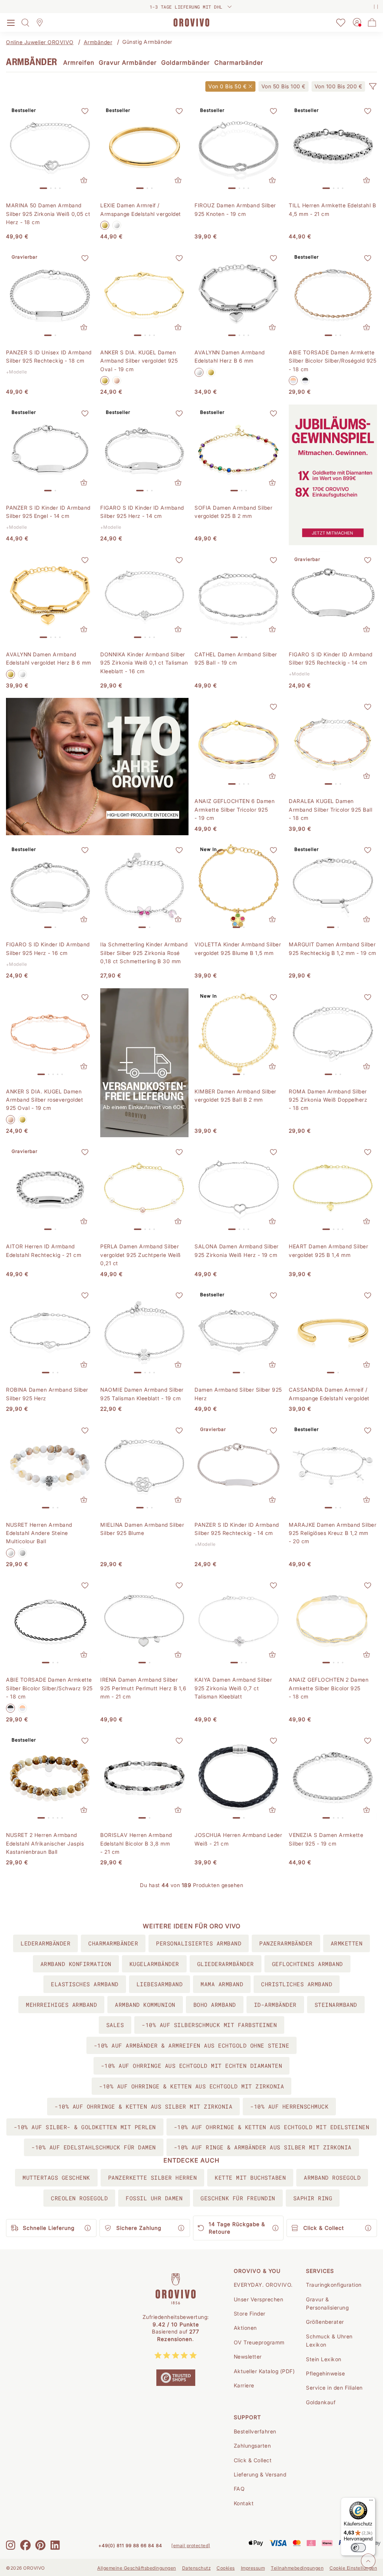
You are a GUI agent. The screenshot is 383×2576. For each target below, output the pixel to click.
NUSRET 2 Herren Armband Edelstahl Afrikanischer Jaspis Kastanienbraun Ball (45, 1843)
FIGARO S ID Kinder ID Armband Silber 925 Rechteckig (331, 658)
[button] (373, 86)
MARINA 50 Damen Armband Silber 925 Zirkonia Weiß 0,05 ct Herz (48, 214)
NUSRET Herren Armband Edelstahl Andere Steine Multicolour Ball (39, 1533)
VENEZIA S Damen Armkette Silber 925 (326, 1839)
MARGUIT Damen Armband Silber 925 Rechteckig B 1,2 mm (333, 948)
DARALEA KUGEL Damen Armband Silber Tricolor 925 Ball (330, 809)
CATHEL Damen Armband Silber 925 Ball (236, 658)
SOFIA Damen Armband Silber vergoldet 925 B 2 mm (233, 512)
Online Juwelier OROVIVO (40, 42)
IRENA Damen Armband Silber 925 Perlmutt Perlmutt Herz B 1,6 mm (143, 1688)
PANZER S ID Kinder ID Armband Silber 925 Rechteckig (237, 1529)
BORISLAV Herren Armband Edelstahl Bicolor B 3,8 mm (136, 1843)
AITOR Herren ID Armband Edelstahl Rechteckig (44, 1250)
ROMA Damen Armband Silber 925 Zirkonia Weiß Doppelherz (328, 1100)
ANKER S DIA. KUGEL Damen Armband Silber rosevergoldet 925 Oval (45, 1100)
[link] (284, 86)
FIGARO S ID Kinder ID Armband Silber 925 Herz (142, 512)
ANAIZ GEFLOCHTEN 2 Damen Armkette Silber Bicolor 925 (329, 1688)
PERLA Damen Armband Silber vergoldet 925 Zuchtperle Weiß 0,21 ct (141, 1255)
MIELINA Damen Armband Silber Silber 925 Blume (142, 1529)
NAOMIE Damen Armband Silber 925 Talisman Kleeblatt (142, 1394)
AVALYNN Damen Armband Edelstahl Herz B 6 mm (230, 356)
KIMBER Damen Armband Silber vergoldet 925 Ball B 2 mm (235, 1095)
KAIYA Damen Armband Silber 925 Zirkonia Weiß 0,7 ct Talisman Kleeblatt (233, 1688)
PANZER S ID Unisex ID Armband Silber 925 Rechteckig (49, 356)
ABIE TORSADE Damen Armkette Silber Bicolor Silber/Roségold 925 (333, 361)
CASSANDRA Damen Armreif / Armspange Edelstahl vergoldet (329, 1394)
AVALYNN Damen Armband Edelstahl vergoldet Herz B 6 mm (49, 658)
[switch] (358, 2548)
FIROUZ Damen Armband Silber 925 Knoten (235, 209)
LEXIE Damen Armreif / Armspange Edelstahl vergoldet (141, 209)
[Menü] (371, 2502)
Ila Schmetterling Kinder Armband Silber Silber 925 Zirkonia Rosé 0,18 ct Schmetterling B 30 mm (144, 953)
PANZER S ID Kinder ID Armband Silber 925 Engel (48, 512)
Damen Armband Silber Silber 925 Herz (238, 1394)
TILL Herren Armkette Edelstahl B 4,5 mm (332, 209)
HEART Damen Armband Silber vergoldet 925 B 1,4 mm (328, 1250)
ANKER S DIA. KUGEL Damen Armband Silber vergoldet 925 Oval (139, 361)
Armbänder (98, 42)
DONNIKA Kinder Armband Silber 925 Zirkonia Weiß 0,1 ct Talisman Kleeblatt (144, 663)
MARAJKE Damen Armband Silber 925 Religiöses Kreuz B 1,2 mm (333, 1533)
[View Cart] (372, 22)
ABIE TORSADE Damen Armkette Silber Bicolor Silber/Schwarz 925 (49, 1688)
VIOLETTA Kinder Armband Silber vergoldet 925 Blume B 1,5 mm (238, 948)
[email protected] (191, 2546)
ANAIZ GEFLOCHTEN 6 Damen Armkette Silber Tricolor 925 (235, 809)
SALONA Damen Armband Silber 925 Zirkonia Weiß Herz (237, 1250)
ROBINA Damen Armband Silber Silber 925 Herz (47, 1394)
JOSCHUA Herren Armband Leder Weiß (238, 1839)
